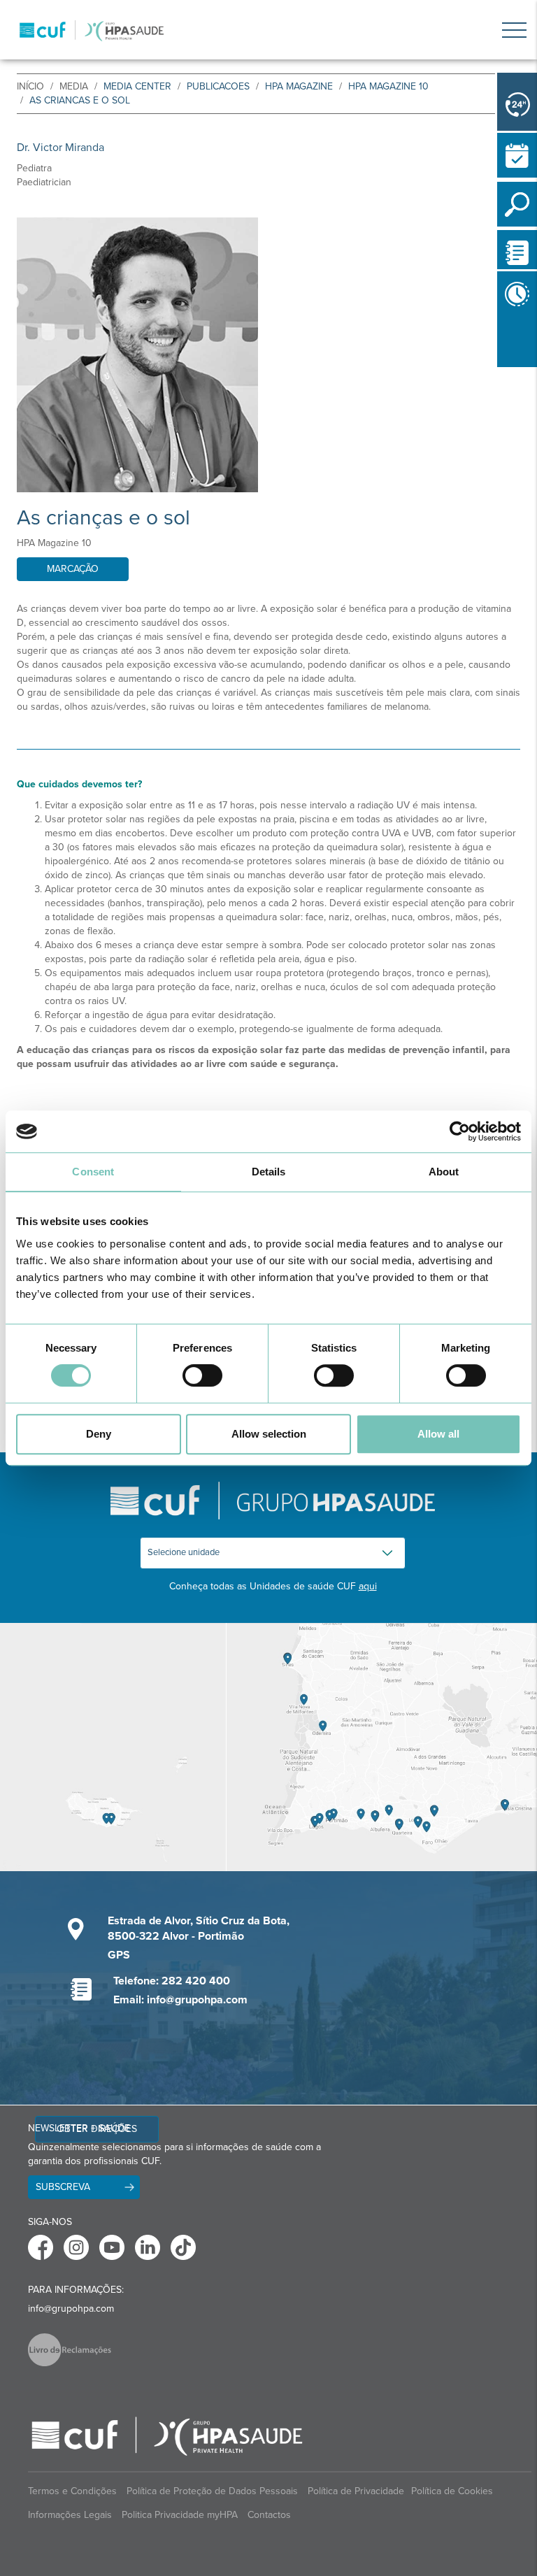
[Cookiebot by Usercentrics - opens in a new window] (460, 1131)
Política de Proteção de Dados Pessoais (212, 2491)
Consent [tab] (93, 1172)
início (30, 86)
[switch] (202, 1375)
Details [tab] (269, 1172)
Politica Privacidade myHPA (180, 2515)
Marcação (73, 569)
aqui (368, 1586)
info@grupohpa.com (71, 2309)
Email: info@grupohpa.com (180, 2000)
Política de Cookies (452, 2491)
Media (74, 86)
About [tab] (444, 1172)
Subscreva (63, 2187)
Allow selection (269, 1434)
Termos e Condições (72, 2491)
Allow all (438, 1434)
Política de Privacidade (356, 2491)
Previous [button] (501, 370)
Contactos (269, 2515)
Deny (99, 1434)
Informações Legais (70, 2515)
